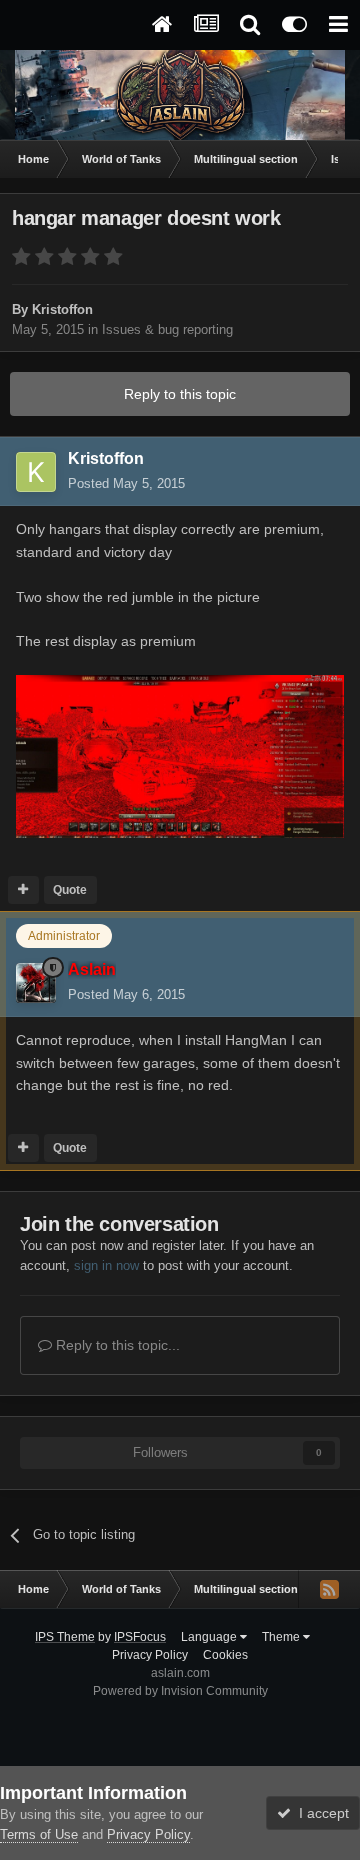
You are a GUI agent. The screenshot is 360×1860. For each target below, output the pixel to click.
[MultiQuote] (23, 890)
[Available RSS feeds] (329, 1589)
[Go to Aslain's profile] (36, 983)
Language (210, 1637)
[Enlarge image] (180, 755)
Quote (70, 890)
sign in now (106, 1265)
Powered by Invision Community (180, 1691)
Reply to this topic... (116, 1345)
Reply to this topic (180, 394)
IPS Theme (65, 1637)
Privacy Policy (150, 1655)
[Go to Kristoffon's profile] (36, 472)
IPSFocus (140, 1637)
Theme (282, 1637)
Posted (126, 483)
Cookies (225, 1655)
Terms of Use (39, 1834)
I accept (320, 1813)
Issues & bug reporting (167, 329)
